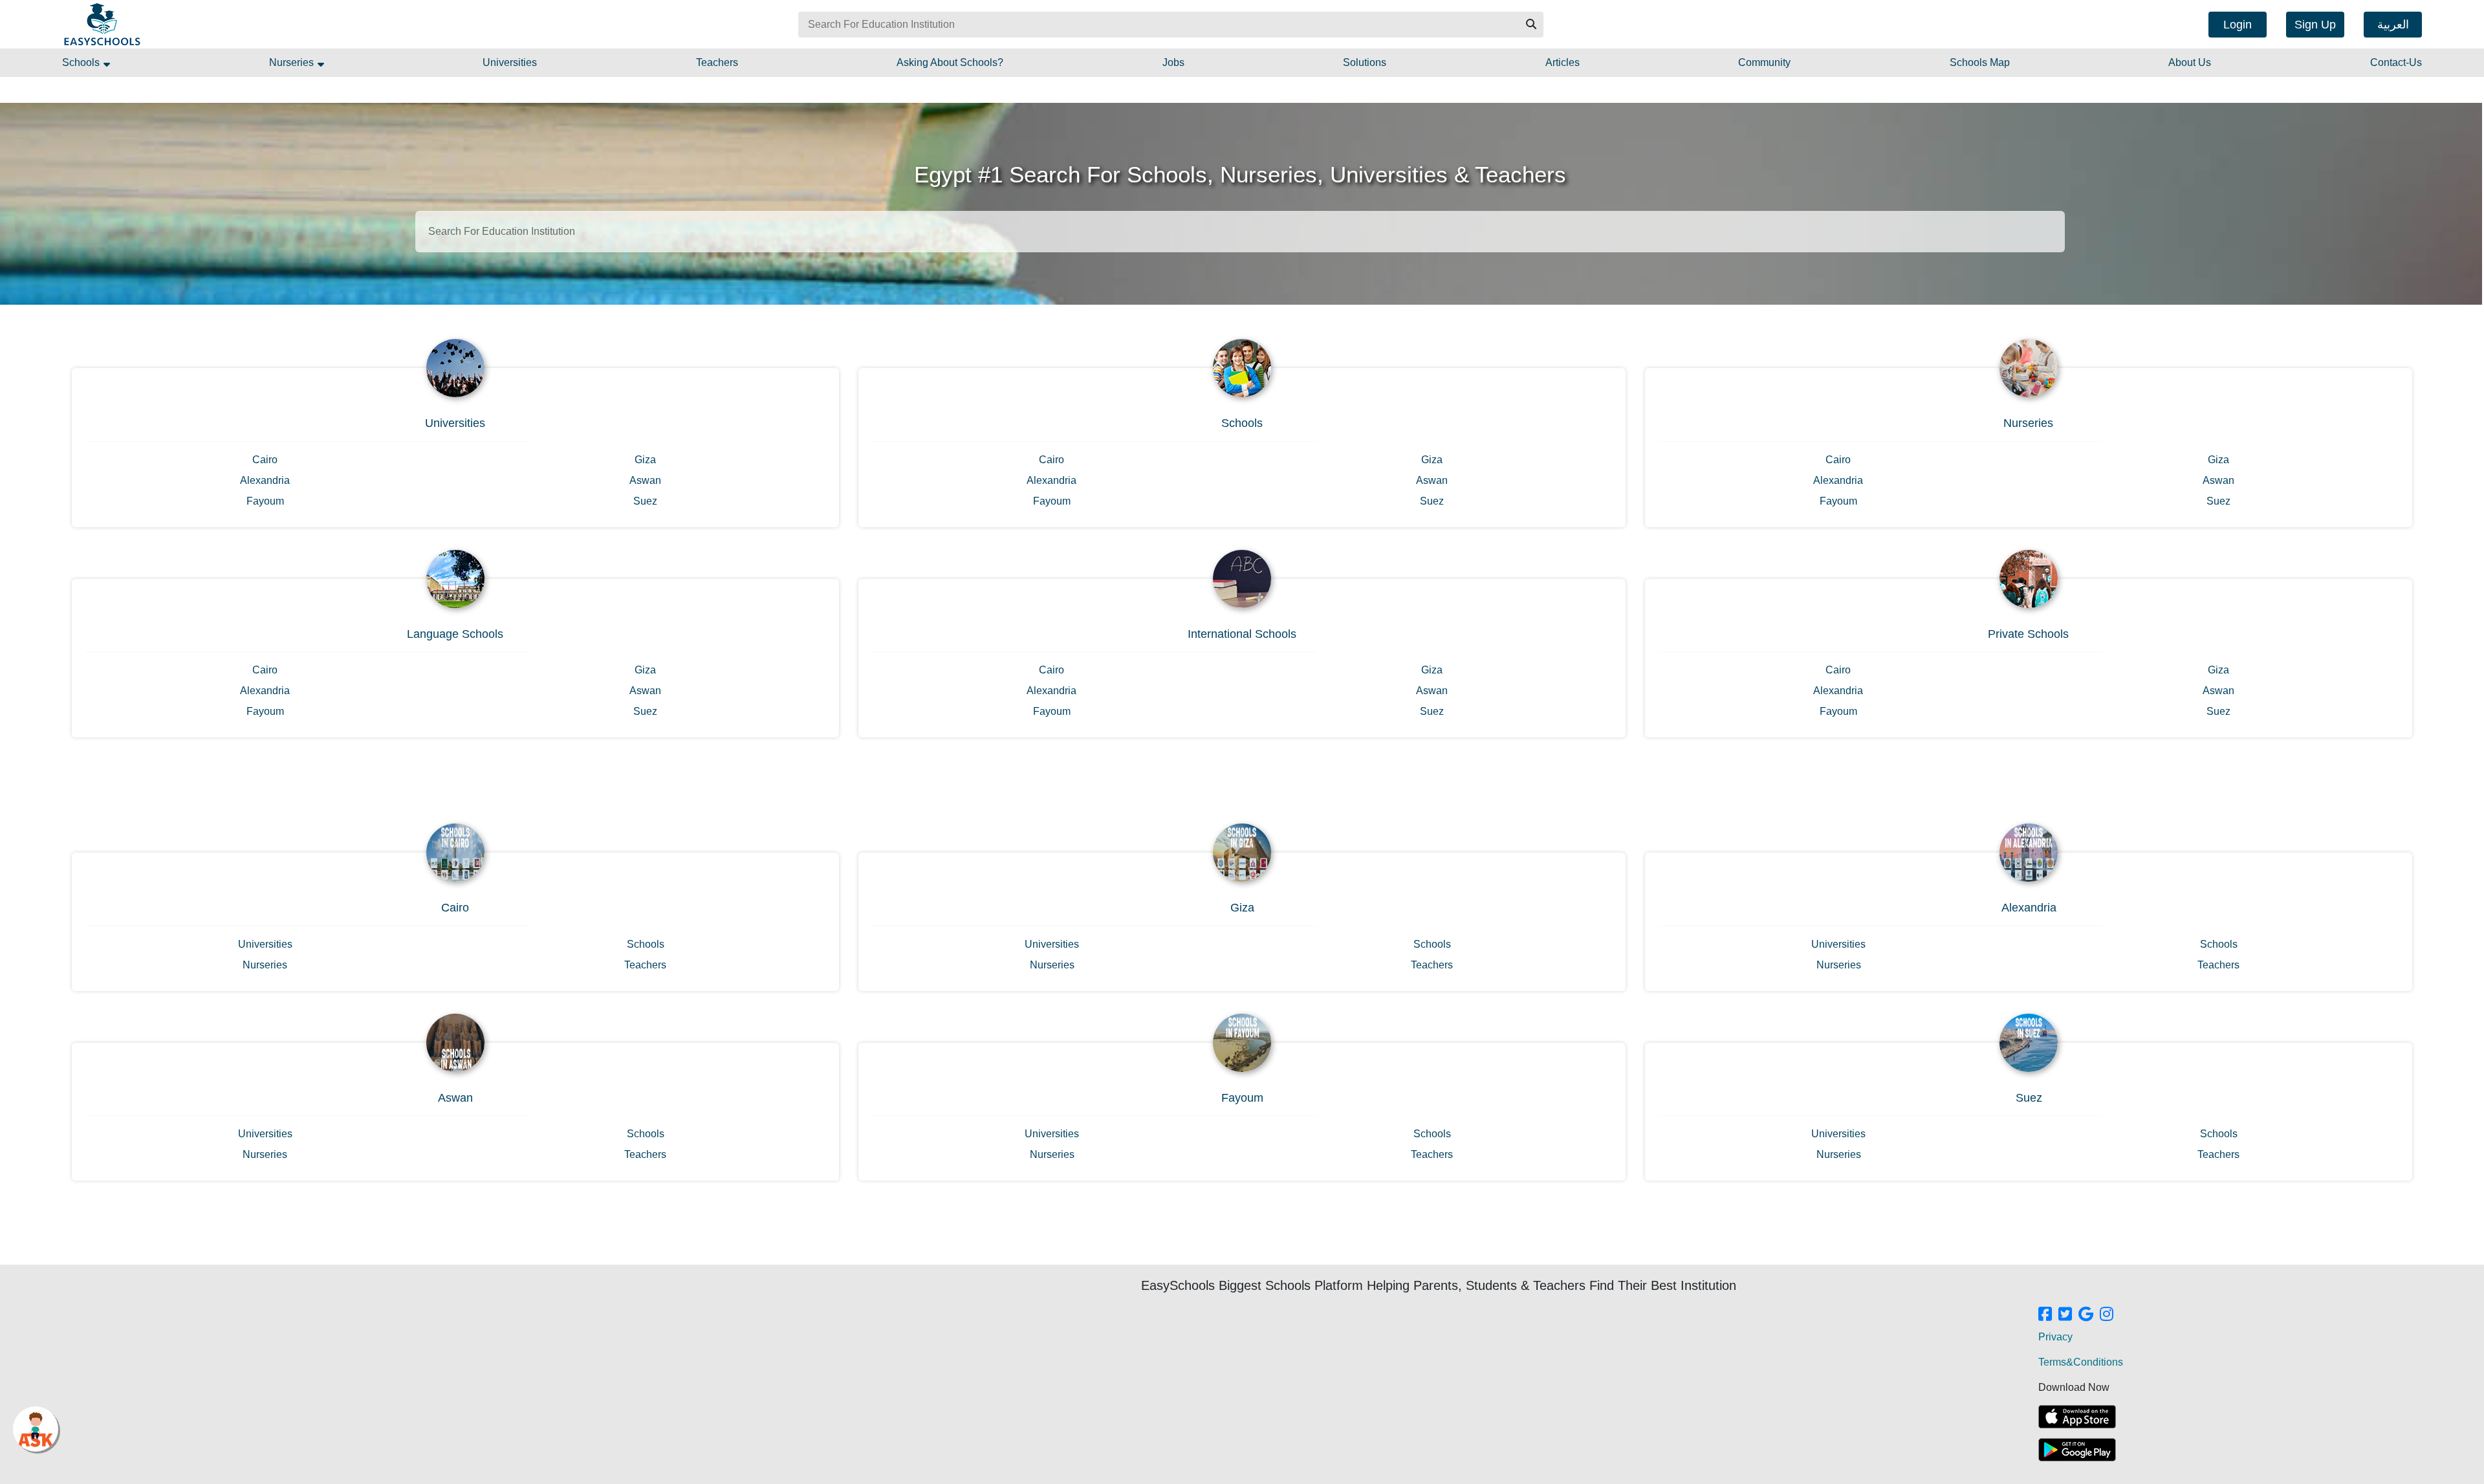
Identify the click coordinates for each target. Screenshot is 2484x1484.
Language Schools (455, 634)
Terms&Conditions (2081, 1362)
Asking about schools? (950, 62)
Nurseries (2028, 423)
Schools (1242, 423)
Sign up (2315, 25)
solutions (1365, 62)
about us (2190, 62)
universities (510, 62)
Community (1764, 62)
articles (1563, 62)
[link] (2045, 1315)
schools (82, 62)
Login (2238, 25)
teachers (717, 62)
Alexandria (265, 480)
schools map (1980, 62)
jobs (1173, 62)
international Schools (1242, 634)
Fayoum (265, 501)
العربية (2393, 25)
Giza (645, 460)
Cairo (265, 460)
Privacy (2055, 1337)
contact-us (2396, 62)
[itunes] (2077, 1417)
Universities (455, 423)
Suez (645, 501)
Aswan (645, 480)
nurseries (293, 62)
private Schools (2028, 634)
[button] (1531, 25)
